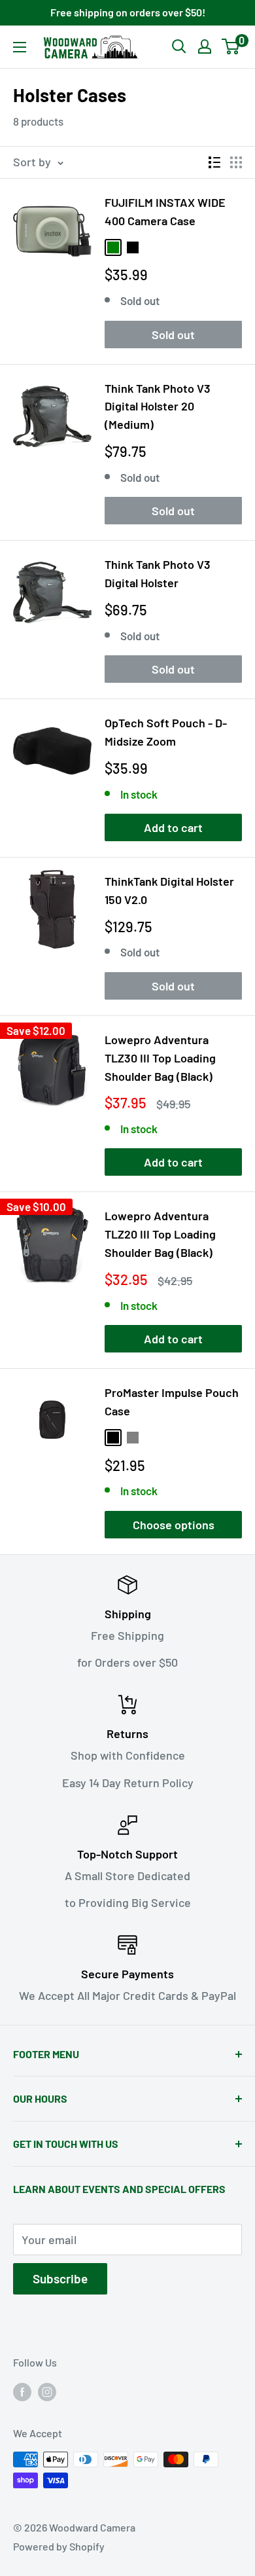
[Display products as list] (214, 162)
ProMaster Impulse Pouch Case (172, 1402)
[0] (231, 46)
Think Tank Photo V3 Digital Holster (158, 573)
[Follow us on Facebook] (22, 2391)
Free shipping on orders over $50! (128, 12)
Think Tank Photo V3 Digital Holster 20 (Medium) (158, 407)
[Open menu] (20, 47)
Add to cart (173, 827)
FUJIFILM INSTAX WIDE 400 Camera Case (165, 211)
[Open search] (179, 46)
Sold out (173, 335)
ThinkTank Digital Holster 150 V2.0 (169, 890)
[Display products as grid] (236, 162)
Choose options (174, 1525)
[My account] (205, 46)
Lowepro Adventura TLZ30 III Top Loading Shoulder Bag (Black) (160, 1058)
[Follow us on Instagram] (47, 2391)
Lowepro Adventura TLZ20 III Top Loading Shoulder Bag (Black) (160, 1234)
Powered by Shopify (59, 2546)
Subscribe (60, 2278)
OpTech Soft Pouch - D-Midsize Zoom (166, 732)
